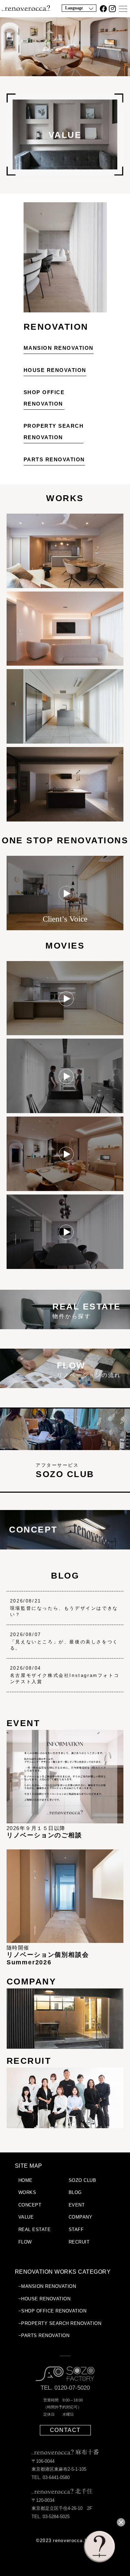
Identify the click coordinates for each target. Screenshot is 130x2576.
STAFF (76, 2229)
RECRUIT (79, 2242)
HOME (25, 2180)
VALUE (26, 2217)
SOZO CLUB (83, 2180)
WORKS (65, 498)
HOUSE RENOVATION (55, 370)
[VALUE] (65, 174)
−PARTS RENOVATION (44, 2335)
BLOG (65, 1575)
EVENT (77, 2205)
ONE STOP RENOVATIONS (65, 840)
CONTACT (65, 2430)
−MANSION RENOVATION (47, 2286)
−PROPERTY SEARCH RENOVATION (60, 2323)
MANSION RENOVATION (59, 348)
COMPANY (81, 2217)
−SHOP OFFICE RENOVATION (53, 2311)
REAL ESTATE (35, 2229)
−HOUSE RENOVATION (45, 2299)
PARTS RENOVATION (54, 459)
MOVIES (65, 945)
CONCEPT (30, 2205)
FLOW (25, 2242)
